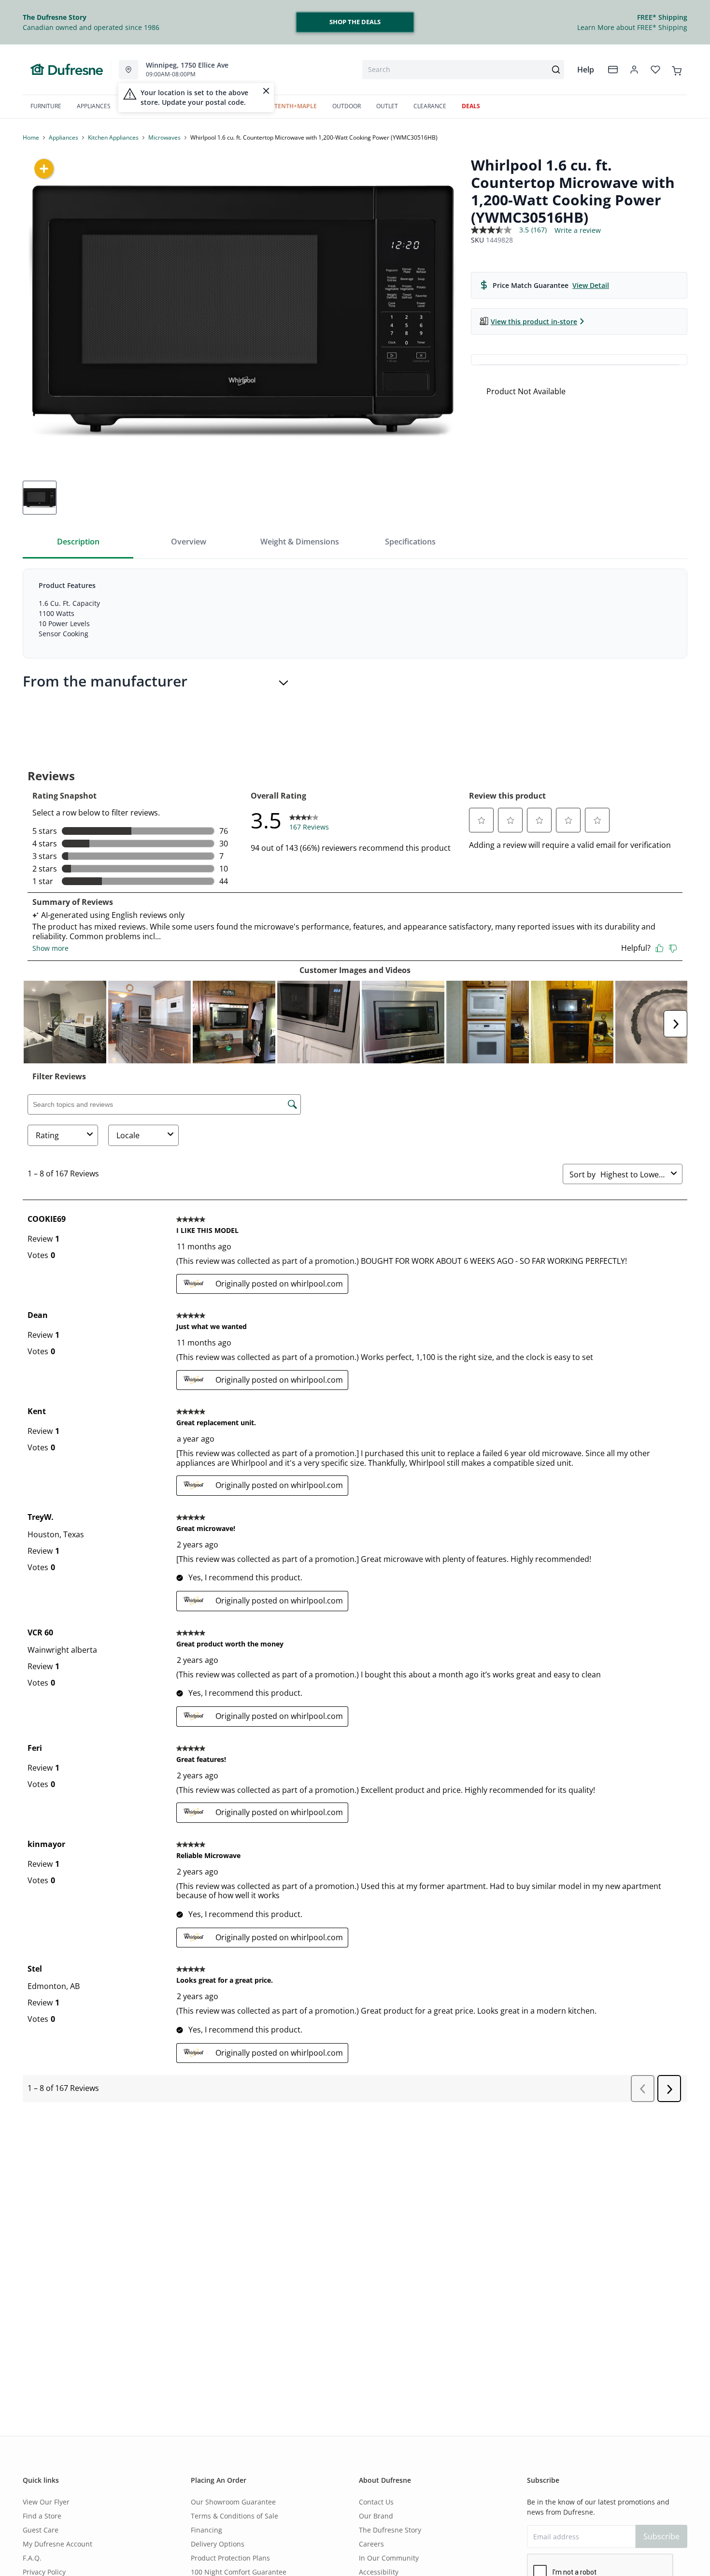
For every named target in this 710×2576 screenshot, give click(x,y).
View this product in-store (534, 322)
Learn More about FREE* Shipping (632, 27)
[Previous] (36, 309)
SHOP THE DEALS (355, 22)
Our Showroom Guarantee (233, 2502)
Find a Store (42, 2516)
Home (31, 137)
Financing (206, 2530)
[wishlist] (655, 70)
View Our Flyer (46, 2502)
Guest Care (41, 2530)
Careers (371, 2544)
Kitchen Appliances (113, 137)
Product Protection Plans (230, 2558)
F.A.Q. (32, 2558)
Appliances (64, 137)
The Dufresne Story (390, 2530)
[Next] (450, 309)
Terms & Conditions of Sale (234, 2516)
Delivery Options (218, 2544)
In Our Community (389, 2558)
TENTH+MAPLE (296, 106)
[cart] (677, 69)
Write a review (578, 230)
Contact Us (376, 2502)
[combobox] (463, 70)
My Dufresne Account (57, 2544)
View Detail (591, 285)
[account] (634, 70)
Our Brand (376, 2516)
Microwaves (164, 137)
